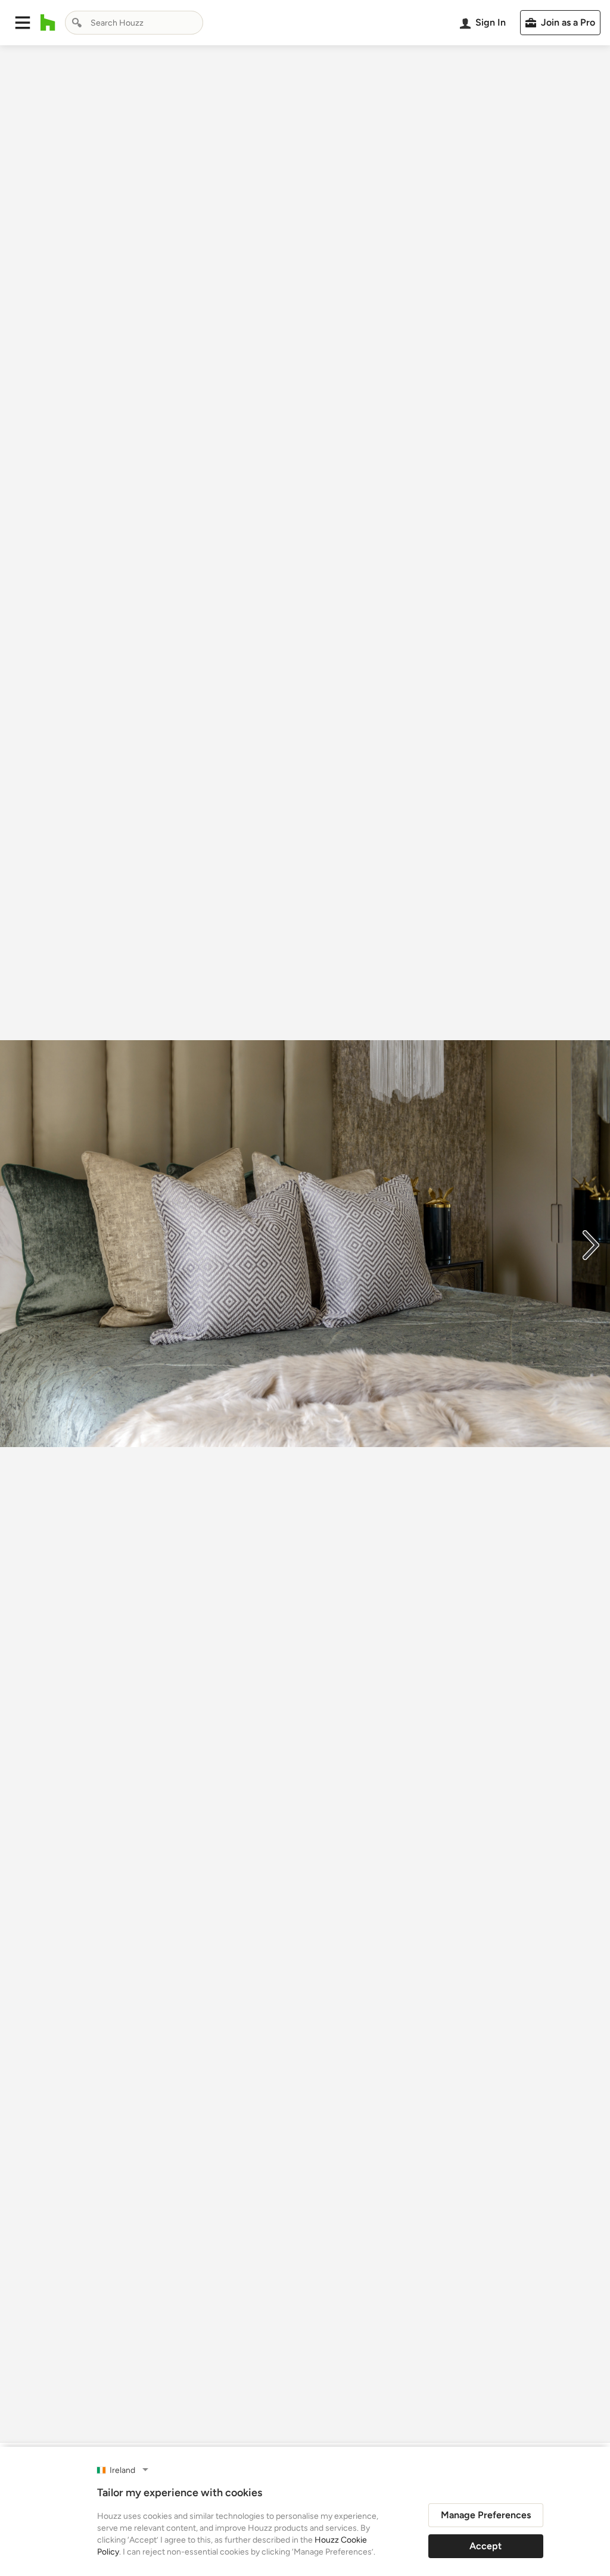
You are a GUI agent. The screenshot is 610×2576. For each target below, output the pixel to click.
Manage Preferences (486, 2515)
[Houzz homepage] (48, 23)
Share (282, 2420)
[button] (23, 23)
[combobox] (134, 23)
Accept (485, 2546)
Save (344, 2420)
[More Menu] (589, 2421)
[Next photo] (591, 1244)
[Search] (77, 23)
